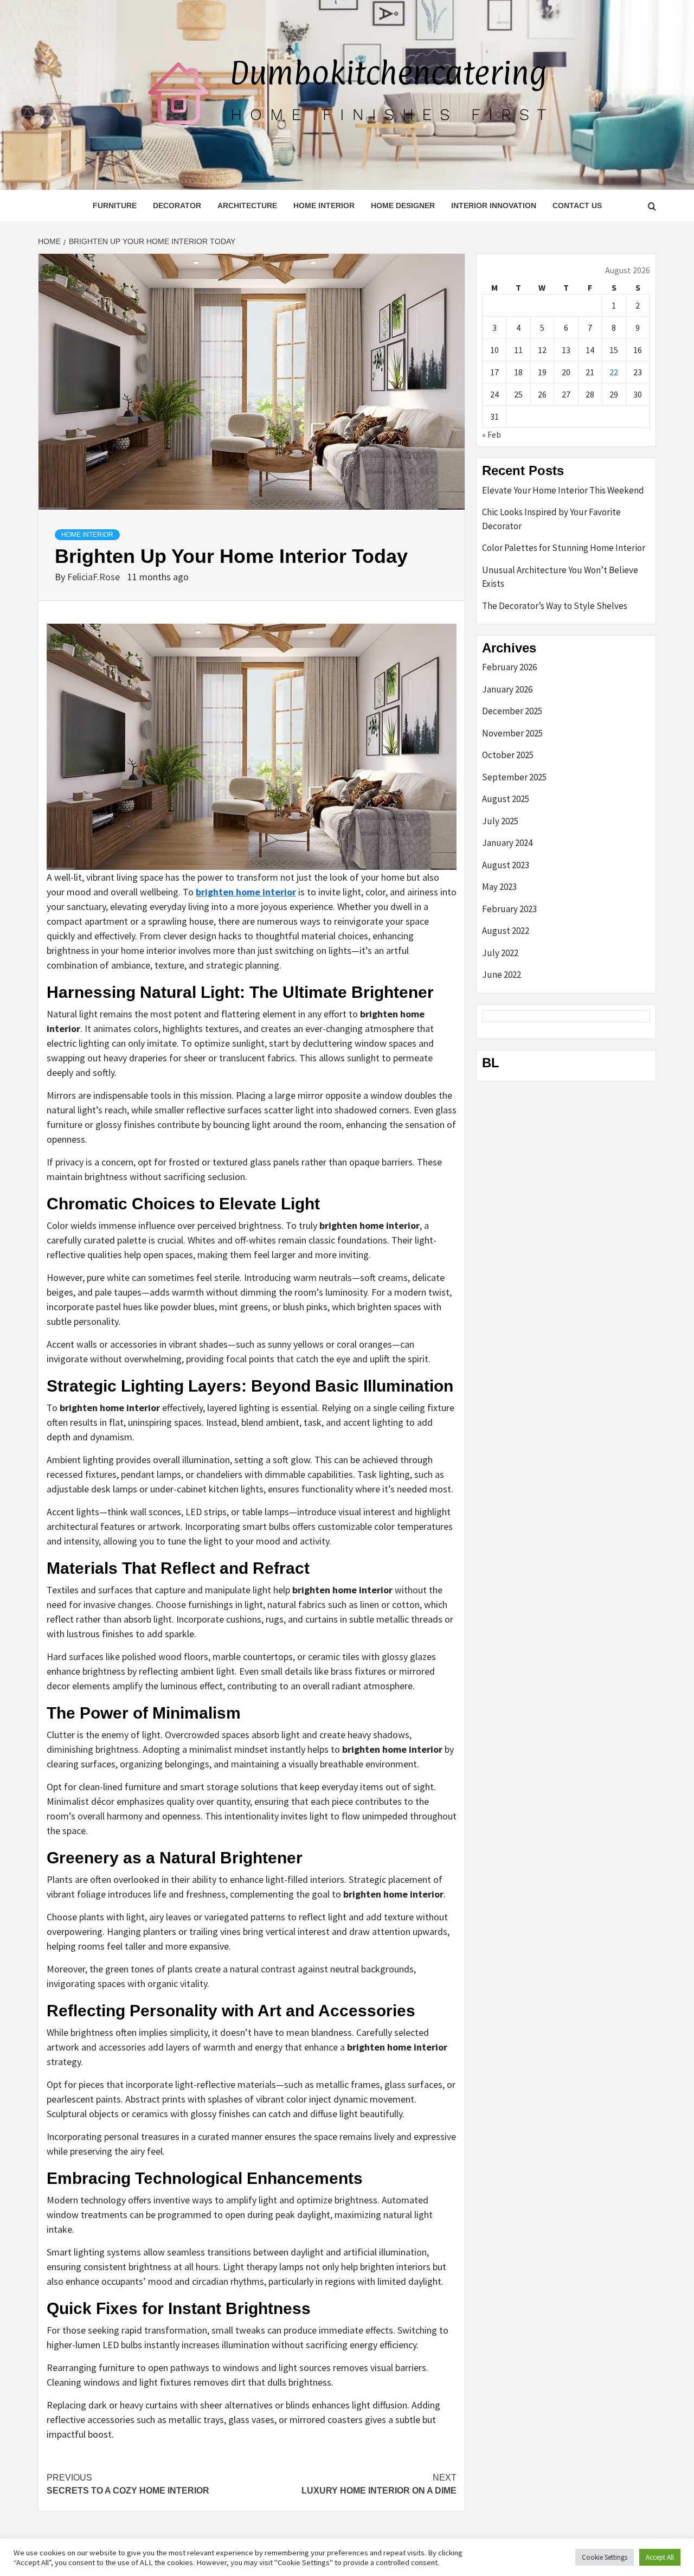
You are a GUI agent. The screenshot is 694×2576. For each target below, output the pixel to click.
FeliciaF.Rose (95, 577)
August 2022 (506, 931)
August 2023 (506, 865)
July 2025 (500, 821)
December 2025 (512, 711)
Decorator (177, 206)
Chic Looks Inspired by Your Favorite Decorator (551, 519)
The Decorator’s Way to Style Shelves (555, 606)
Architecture (247, 206)
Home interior (324, 206)
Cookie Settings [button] (605, 2557)
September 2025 (514, 777)
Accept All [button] (660, 2557)
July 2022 (500, 953)
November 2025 (512, 733)
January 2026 (507, 689)
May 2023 (499, 887)
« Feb (491, 434)
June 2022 (502, 975)
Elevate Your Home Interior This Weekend (563, 490)
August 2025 (506, 799)
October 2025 (508, 755)
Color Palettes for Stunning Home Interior (564, 548)
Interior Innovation (494, 206)
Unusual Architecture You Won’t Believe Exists (560, 577)
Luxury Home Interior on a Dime (379, 2484)
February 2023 (509, 909)
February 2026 (509, 667)
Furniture (115, 206)
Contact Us (577, 206)
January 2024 (507, 843)
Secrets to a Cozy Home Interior (128, 2484)
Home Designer (403, 206)
